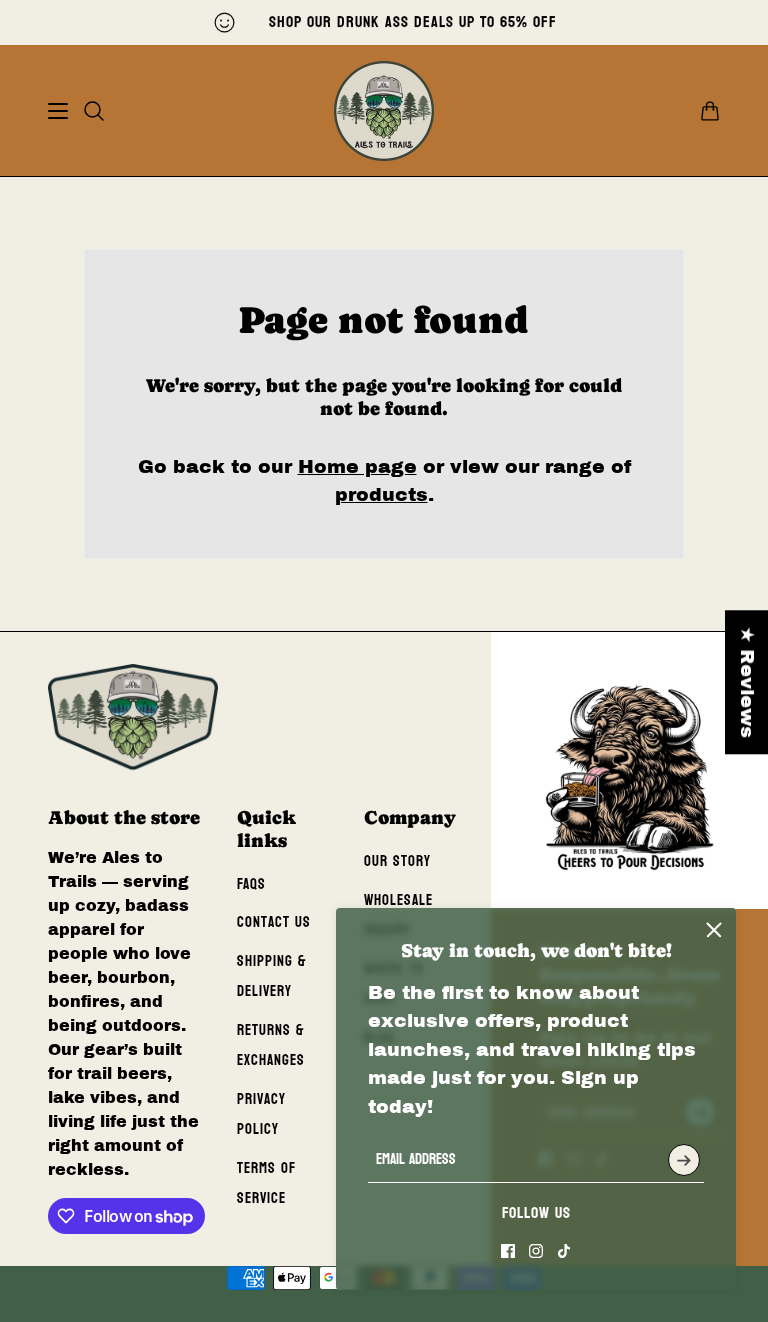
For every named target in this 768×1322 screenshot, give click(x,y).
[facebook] (508, 1251)
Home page (357, 466)
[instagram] (536, 1251)
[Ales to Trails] (384, 111)
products (381, 494)
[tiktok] (564, 1251)
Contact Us (274, 922)
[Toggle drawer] (58, 111)
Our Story (397, 861)
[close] (714, 930)
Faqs (251, 884)
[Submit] (684, 1160)
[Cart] (710, 111)
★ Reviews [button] (747, 682)
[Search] (94, 111)
